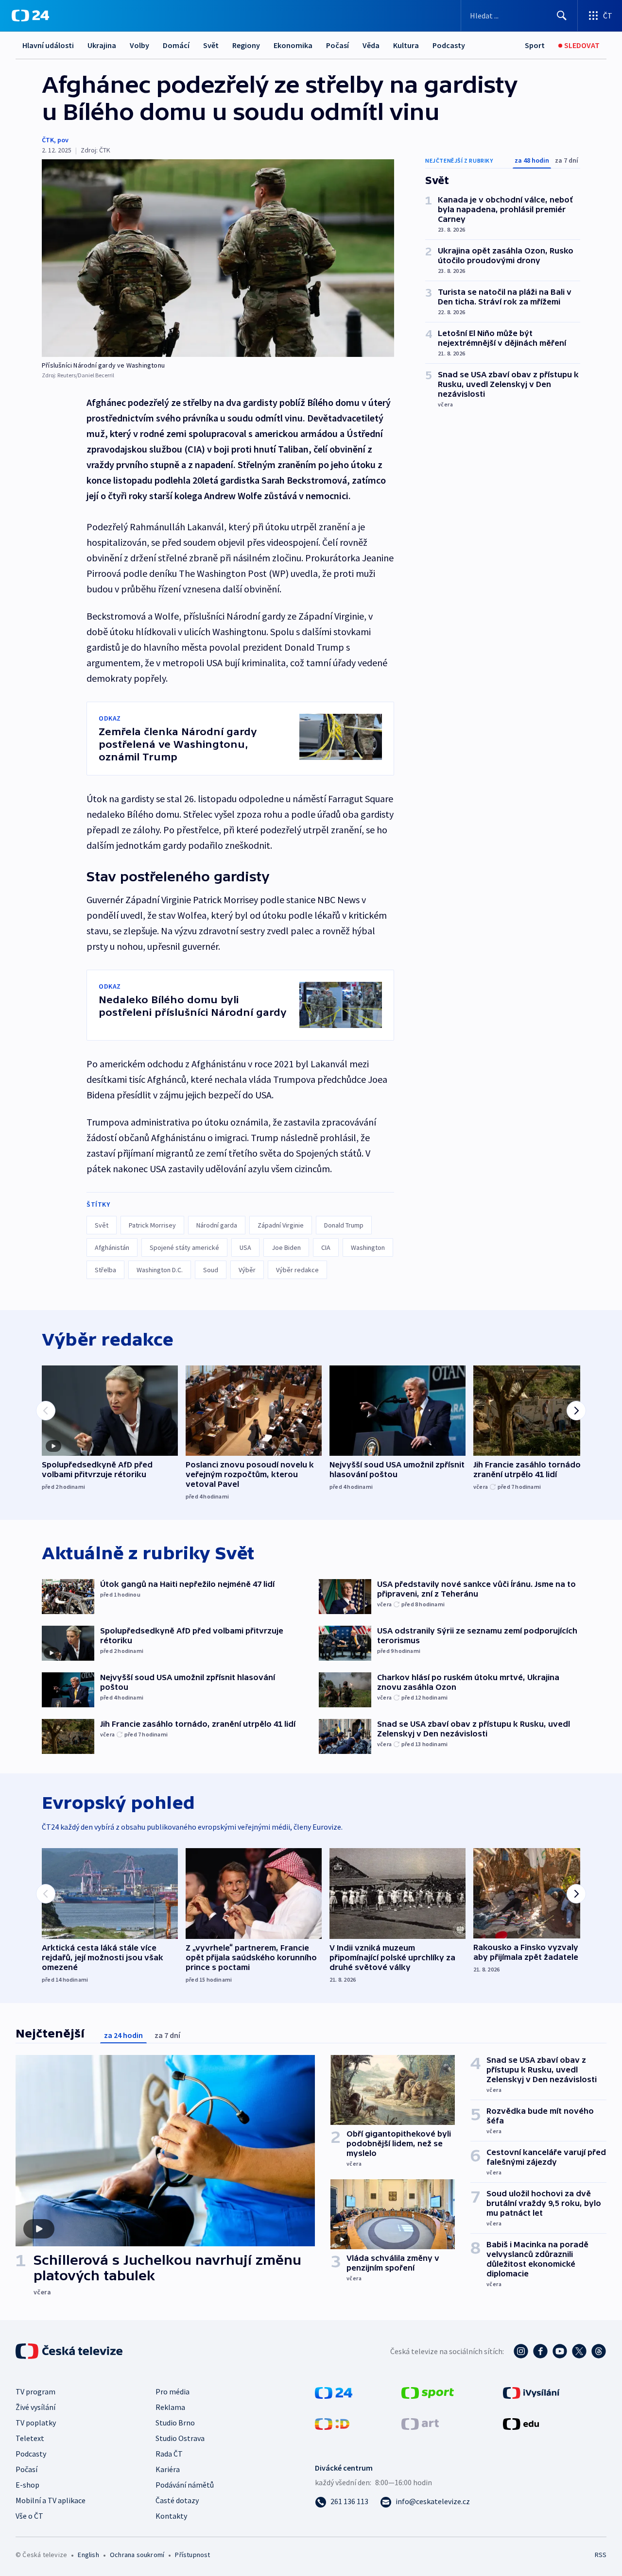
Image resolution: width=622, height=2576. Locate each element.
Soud (211, 1270)
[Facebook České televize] (540, 2351)
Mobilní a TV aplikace (51, 2500)
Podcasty (449, 45)
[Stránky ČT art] (420, 2423)
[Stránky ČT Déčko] (332, 2423)
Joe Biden (286, 1247)
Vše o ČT (29, 2516)
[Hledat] (562, 16)
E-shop (27, 2485)
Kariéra (168, 2469)
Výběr (247, 1270)
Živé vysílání (35, 2407)
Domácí (176, 45)
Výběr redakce (297, 1270)
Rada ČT (169, 2454)
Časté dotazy (177, 2500)
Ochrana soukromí (137, 2555)
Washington (368, 1247)
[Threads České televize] (599, 2351)
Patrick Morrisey (152, 1225)
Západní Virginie (281, 1225)
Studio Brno (175, 2423)
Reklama (170, 2407)
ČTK (48, 140)
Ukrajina (102, 45)
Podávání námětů (185, 2485)
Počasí (337, 45)
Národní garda (217, 1225)
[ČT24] (30, 16)
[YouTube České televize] (560, 2351)
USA (245, 1247)
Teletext (30, 2438)
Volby (139, 45)
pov (63, 140)
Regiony (246, 45)
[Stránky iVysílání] (531, 2392)
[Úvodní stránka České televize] (70, 2351)
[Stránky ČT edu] (521, 2423)
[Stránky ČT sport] (428, 2392)
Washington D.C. (160, 1270)
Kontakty (171, 2516)
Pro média (173, 2391)
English (88, 2555)
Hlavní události (48, 45)
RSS (601, 2555)
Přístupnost (192, 2555)
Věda (371, 45)
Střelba (105, 1270)
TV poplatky (36, 2423)
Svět (211, 45)
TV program (35, 2391)
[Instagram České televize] (521, 2351)
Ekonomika (293, 45)
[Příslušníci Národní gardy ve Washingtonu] (218, 258)
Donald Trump (344, 1225)
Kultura (406, 45)
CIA (326, 1247)
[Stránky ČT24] (334, 2392)
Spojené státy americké (184, 1247)
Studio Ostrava (180, 2438)
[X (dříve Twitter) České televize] (579, 2351)
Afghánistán (112, 1247)
